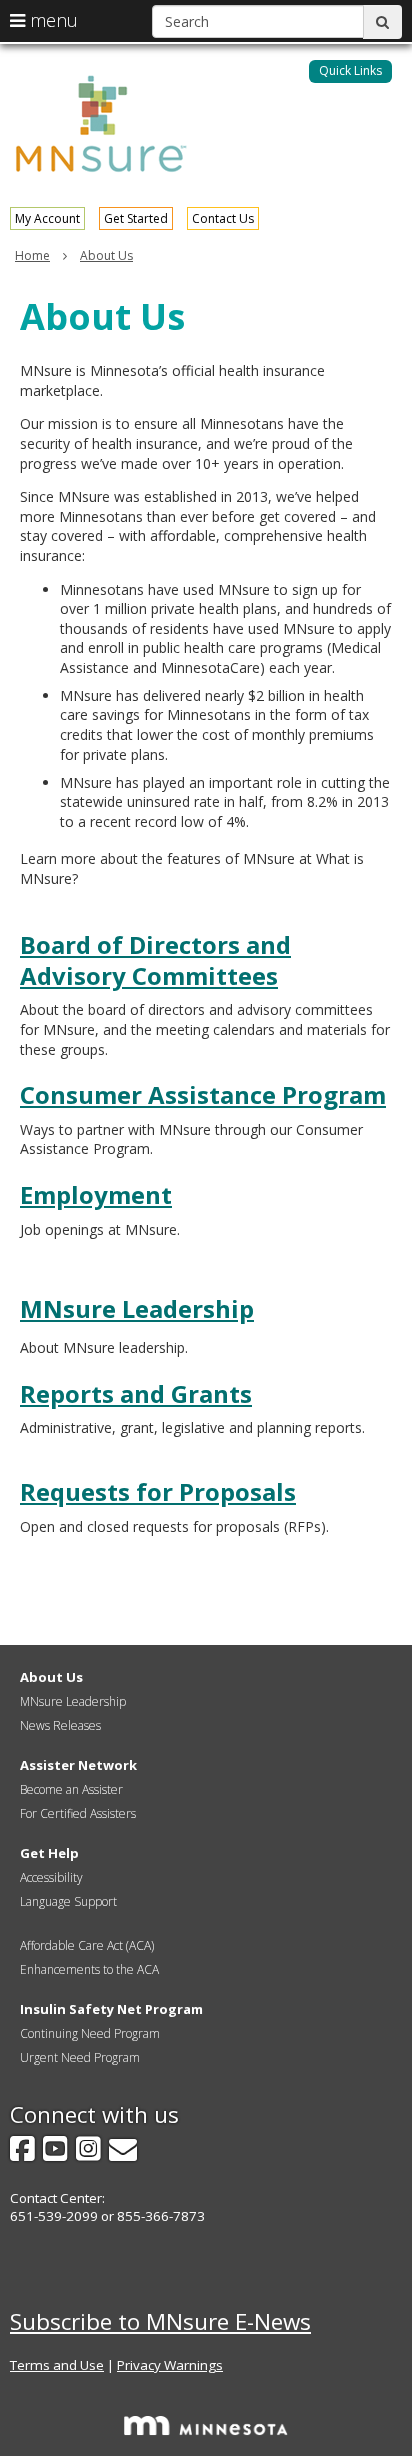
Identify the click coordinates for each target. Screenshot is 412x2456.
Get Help (49, 1853)
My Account (47, 218)
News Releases (60, 1725)
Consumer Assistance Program (203, 1094)
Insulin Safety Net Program (111, 2009)
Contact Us (223, 218)
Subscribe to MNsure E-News (160, 2321)
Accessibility (51, 1877)
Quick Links (350, 70)
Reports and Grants (136, 1393)
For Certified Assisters (78, 1813)
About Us (106, 255)
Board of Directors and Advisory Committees (155, 960)
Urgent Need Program (80, 2057)
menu (51, 20)
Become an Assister (71, 1789)
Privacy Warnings (170, 2365)
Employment (96, 1194)
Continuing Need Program (90, 2033)
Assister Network (78, 1765)
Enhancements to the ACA (89, 1969)
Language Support (68, 1901)
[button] (350, 71)
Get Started (136, 218)
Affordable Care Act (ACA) (87, 1945)
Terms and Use (57, 2365)
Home (32, 255)
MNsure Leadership (137, 1308)
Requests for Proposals (158, 1491)
